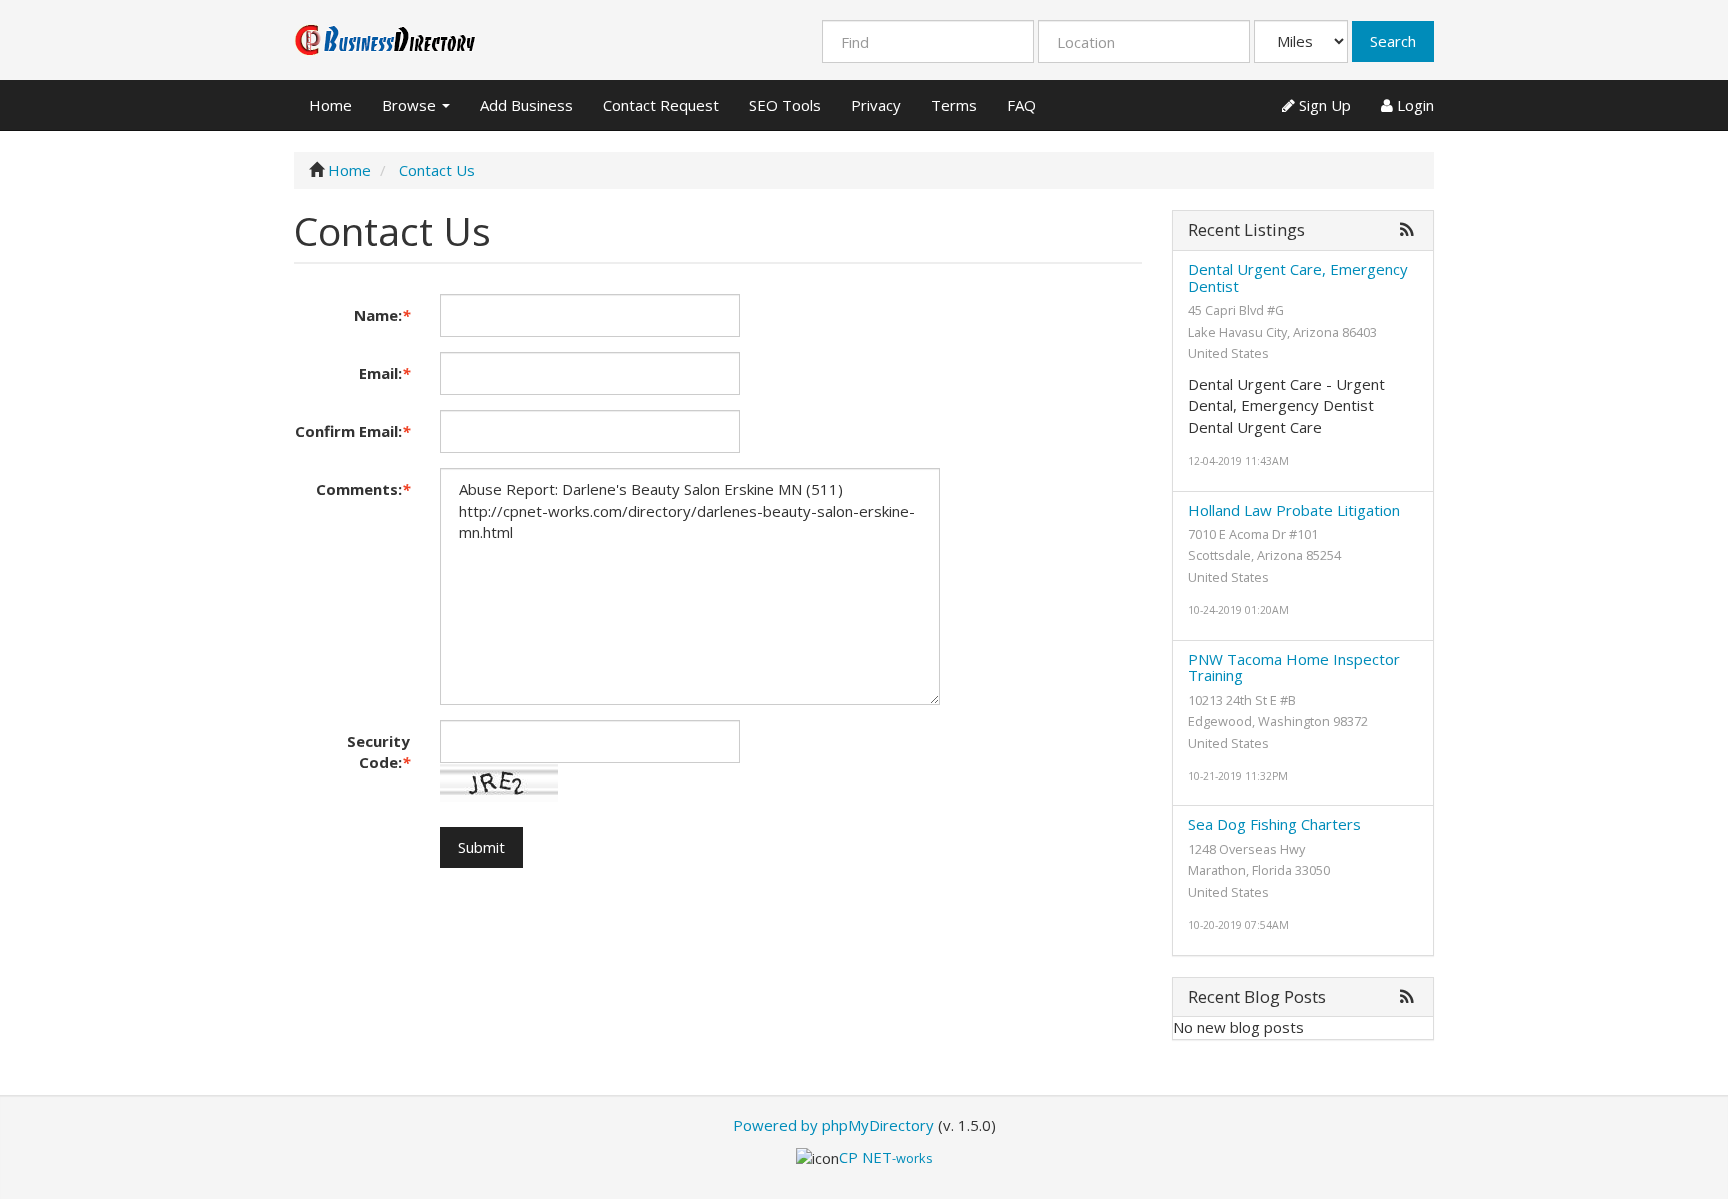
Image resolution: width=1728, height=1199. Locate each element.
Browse (411, 105)
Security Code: (378, 751)
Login (1413, 105)
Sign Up (1323, 105)
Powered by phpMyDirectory (833, 1125)
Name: (382, 315)
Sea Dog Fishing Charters (1274, 824)
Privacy (876, 105)
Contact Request (661, 105)
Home (330, 105)
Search (1393, 41)
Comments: (363, 489)
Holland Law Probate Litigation (1294, 510)
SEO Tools (785, 105)
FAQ (1021, 105)
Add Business (526, 105)
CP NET (886, 1157)
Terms (954, 105)
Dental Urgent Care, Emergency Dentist (1298, 277)
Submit (481, 847)
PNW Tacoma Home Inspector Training (1294, 667)
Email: (384, 373)
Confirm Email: (352, 431)
